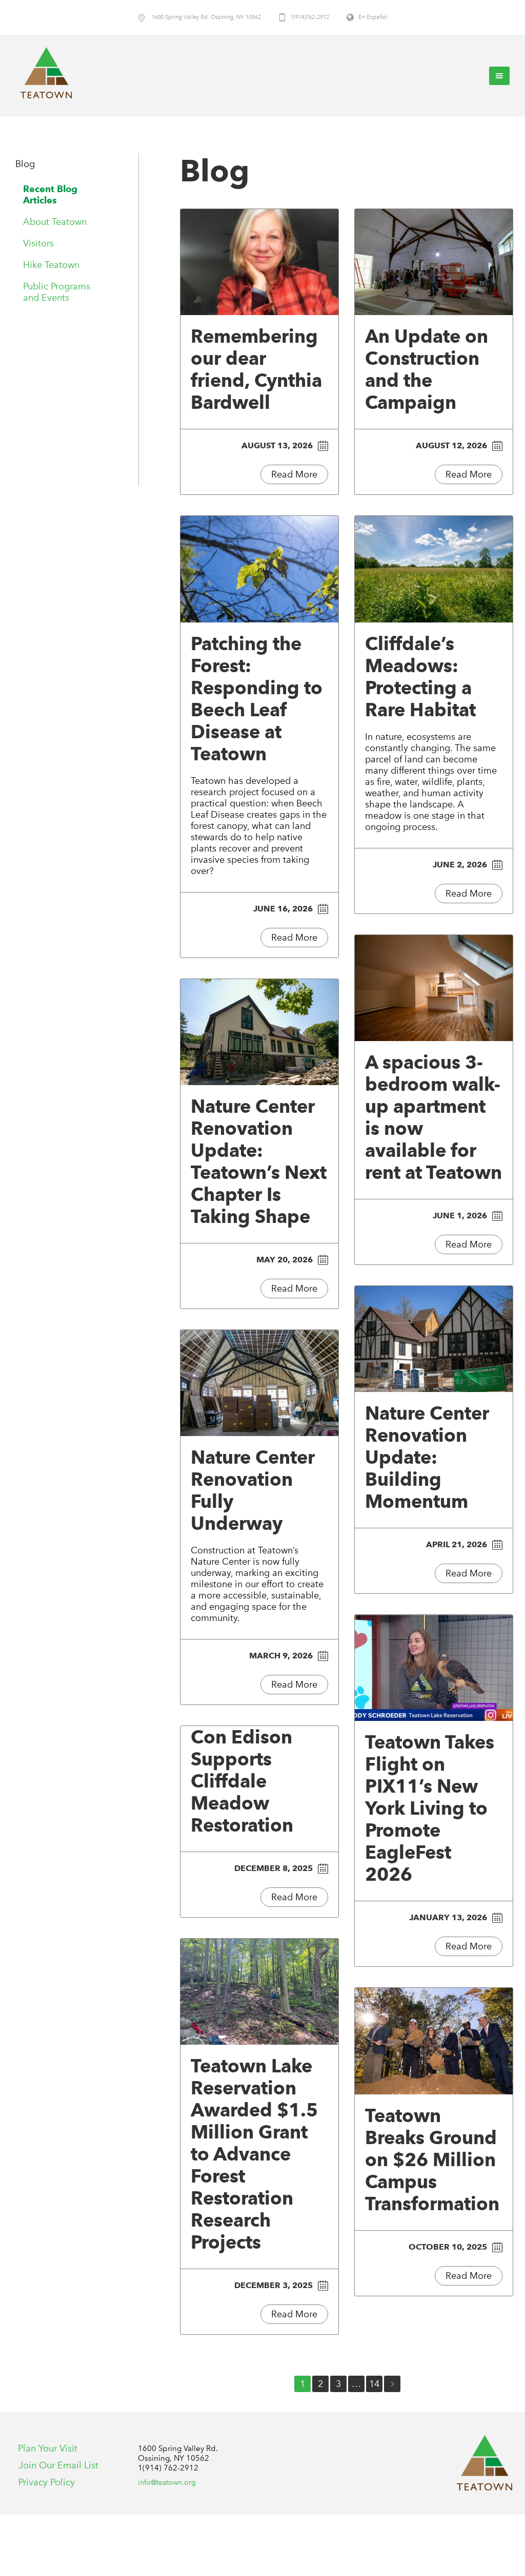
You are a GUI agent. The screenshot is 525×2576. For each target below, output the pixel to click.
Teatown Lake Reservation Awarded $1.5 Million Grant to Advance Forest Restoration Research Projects (254, 2154)
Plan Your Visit (48, 2448)
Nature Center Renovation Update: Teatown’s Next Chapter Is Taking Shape (259, 1161)
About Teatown (55, 222)
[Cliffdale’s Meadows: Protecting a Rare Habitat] (434, 569)
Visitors (38, 243)
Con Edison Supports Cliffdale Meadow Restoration (242, 1781)
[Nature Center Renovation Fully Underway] (259, 1383)
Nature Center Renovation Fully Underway (253, 1490)
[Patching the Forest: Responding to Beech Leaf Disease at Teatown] (259, 569)
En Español (373, 17)
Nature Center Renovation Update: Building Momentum (427, 1457)
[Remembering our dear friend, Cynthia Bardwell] (259, 262)
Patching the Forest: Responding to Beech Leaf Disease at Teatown (257, 699)
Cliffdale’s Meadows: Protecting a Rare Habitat (420, 677)
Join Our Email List (58, 2465)
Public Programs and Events (57, 292)
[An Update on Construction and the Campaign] (434, 262)
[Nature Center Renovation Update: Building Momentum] (434, 1339)
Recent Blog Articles (50, 194)
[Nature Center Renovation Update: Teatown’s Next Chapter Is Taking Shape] (259, 1032)
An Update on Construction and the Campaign (427, 369)
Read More (294, 474)
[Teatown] (484, 2463)
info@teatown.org (167, 2482)
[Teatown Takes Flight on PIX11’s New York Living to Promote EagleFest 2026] (434, 1668)
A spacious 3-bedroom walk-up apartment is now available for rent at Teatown (433, 1117)
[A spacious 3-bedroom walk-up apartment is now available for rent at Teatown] (434, 988)
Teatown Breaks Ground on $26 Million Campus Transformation (432, 2159)
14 (374, 2384)
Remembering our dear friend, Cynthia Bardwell (256, 369)
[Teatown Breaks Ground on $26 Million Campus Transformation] (434, 2041)
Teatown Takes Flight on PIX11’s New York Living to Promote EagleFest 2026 (430, 1808)
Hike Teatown (51, 265)
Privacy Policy (47, 2482)
